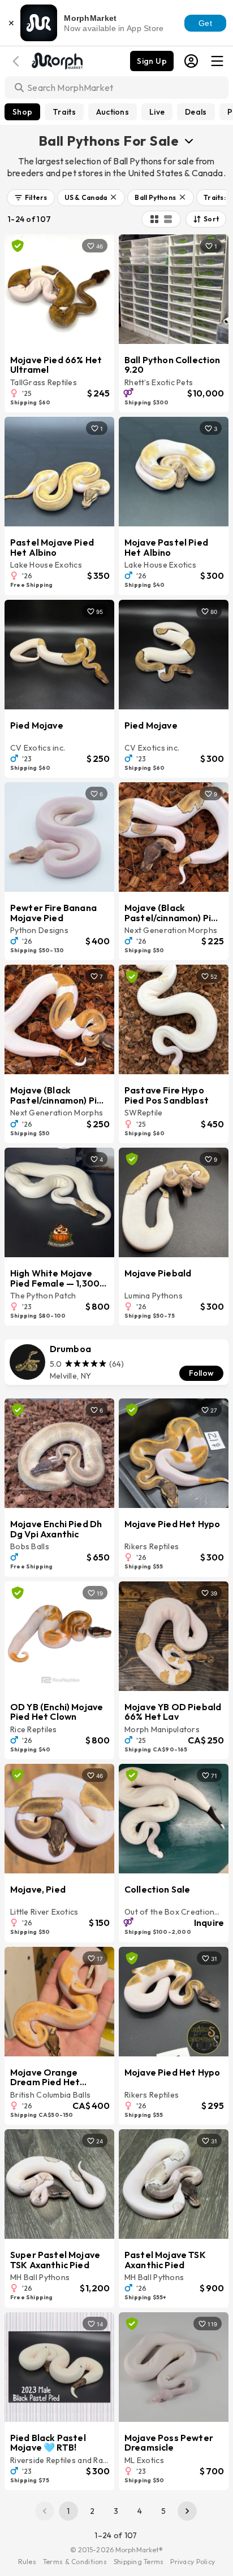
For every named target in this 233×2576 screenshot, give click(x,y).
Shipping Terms (139, 2562)
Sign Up (152, 61)
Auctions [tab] (113, 112)
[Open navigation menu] (217, 61)
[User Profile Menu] (191, 61)
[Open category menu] (189, 141)
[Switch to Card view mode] (168, 219)
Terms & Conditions (75, 2562)
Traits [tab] (64, 112)
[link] (116, 1362)
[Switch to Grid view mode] (154, 219)
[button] (31, 198)
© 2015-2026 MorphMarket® (117, 2550)
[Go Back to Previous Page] (18, 61)
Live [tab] (157, 112)
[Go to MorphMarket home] (57, 60)
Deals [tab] (196, 112)
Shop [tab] (22, 112)
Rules (27, 2562)
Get (205, 23)
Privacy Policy (193, 2562)
